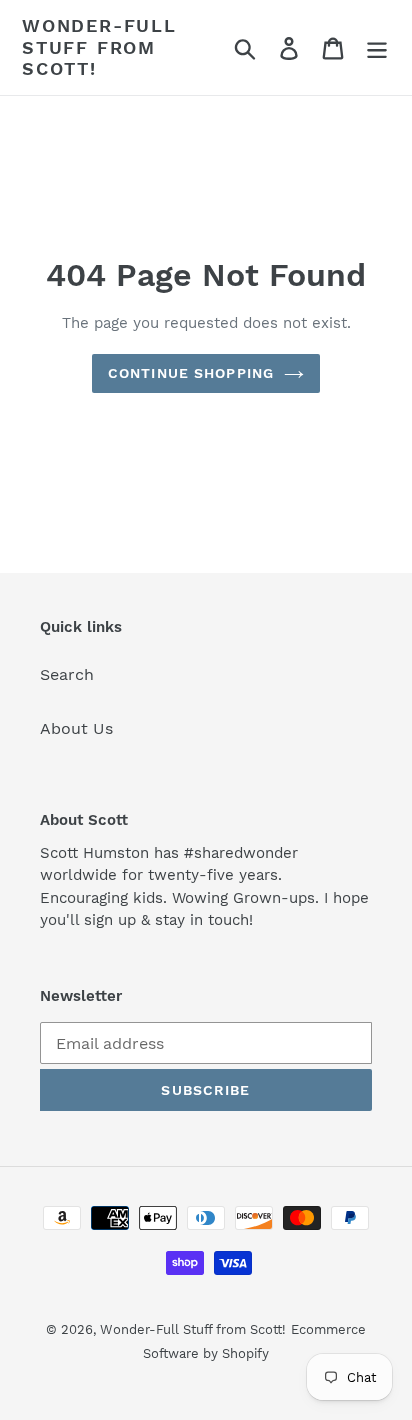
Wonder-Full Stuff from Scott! (99, 47)
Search (67, 674)
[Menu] (377, 47)
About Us (76, 728)
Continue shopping (191, 373)
